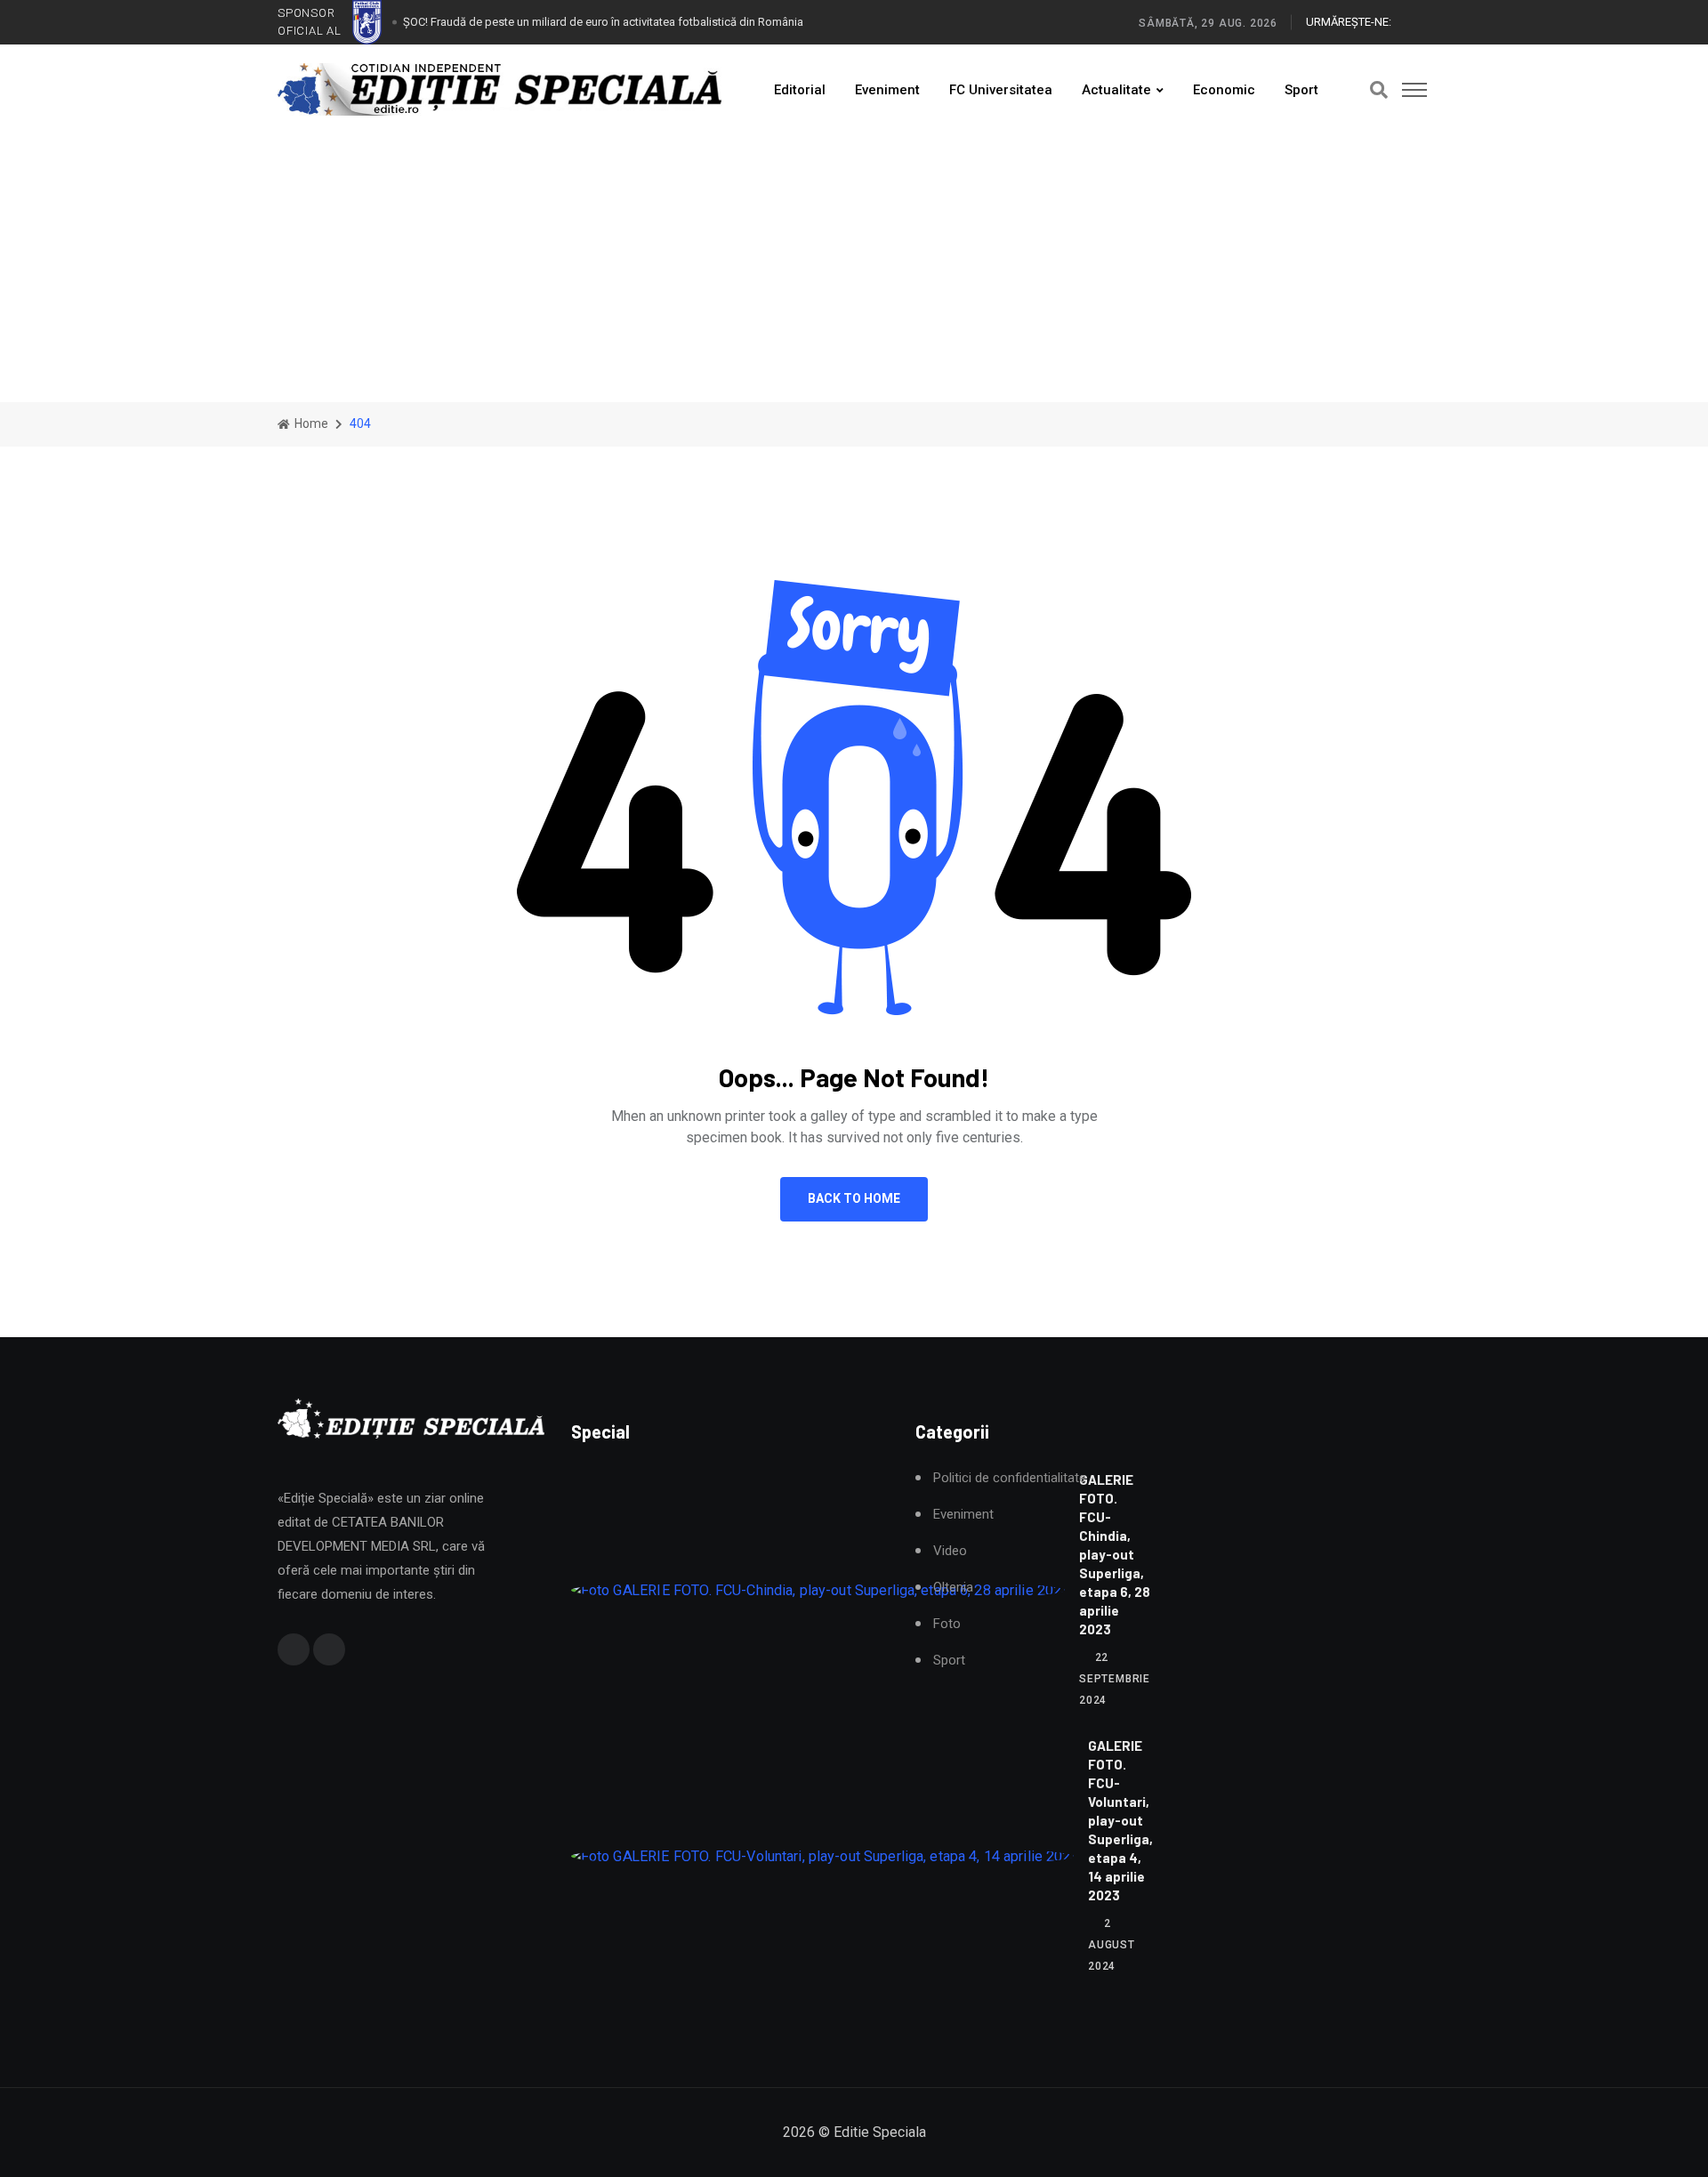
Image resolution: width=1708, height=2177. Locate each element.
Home (310, 423)
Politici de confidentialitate (1010, 1478)
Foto (947, 1624)
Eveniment (887, 90)
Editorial (800, 90)
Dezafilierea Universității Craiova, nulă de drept (521, 28)
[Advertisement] (854, 269)
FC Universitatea (1001, 90)
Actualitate (1116, 90)
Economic (1224, 90)
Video (950, 1551)
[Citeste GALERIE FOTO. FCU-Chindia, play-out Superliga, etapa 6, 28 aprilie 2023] (818, 1590)
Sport (1301, 90)
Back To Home (854, 1198)
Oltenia (953, 1588)
